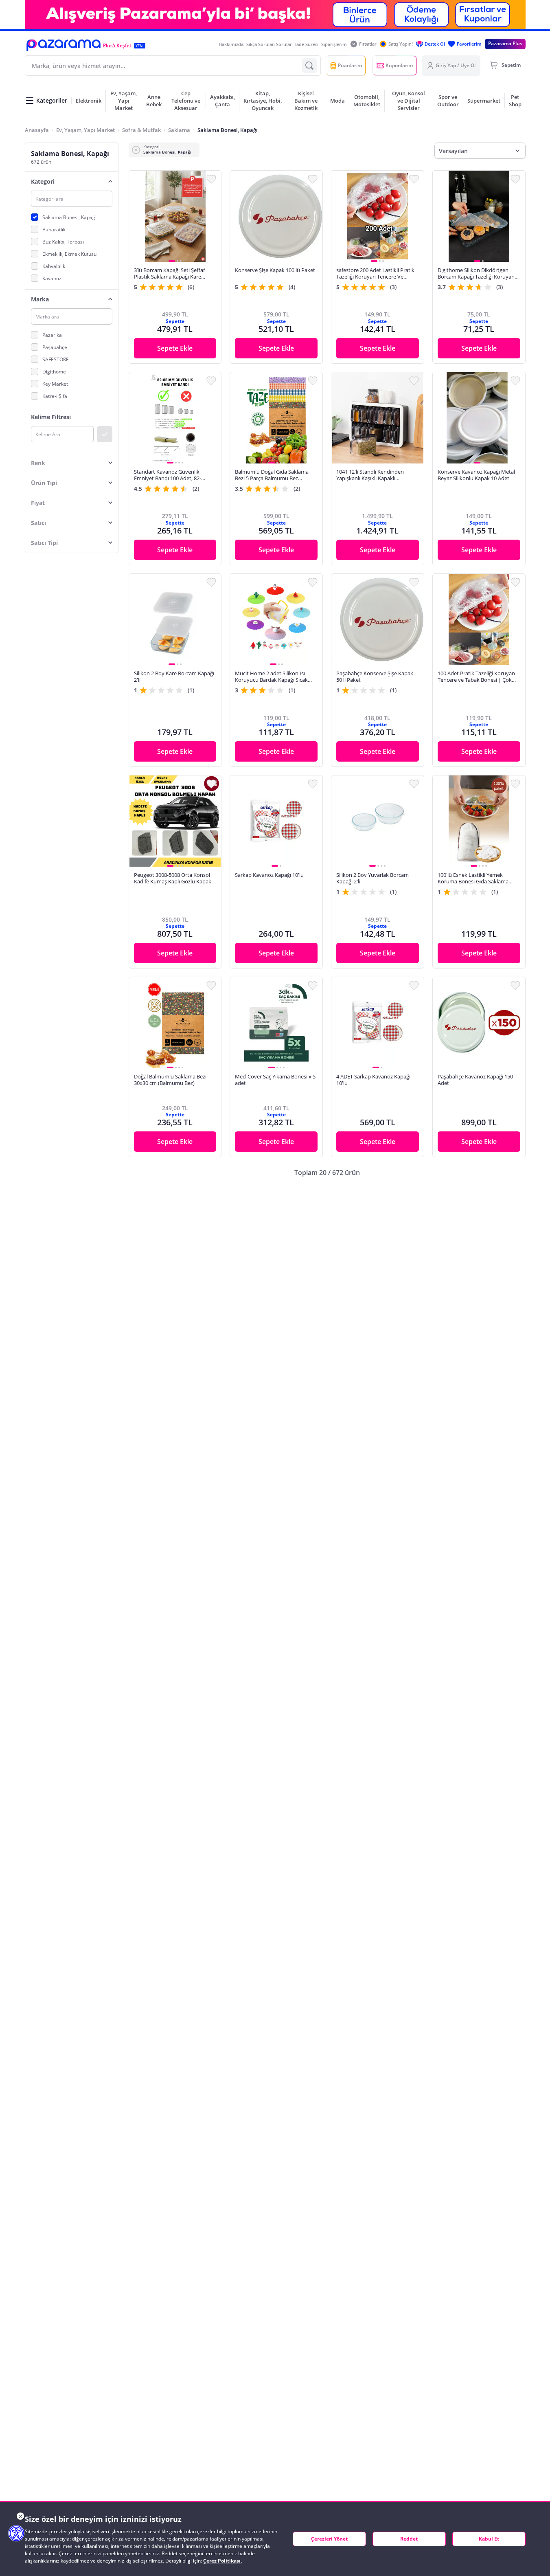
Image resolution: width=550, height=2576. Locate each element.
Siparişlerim (334, 44)
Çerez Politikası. (222, 2561)
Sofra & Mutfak (141, 130)
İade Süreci (307, 44)
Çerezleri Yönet (329, 2539)
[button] (64, 45)
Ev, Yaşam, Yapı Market (85, 130)
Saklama (179, 130)
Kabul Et (489, 2539)
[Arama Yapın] (309, 66)
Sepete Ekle (175, 348)
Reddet (409, 2539)
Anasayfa (37, 130)
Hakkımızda (231, 44)
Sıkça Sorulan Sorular (269, 44)
